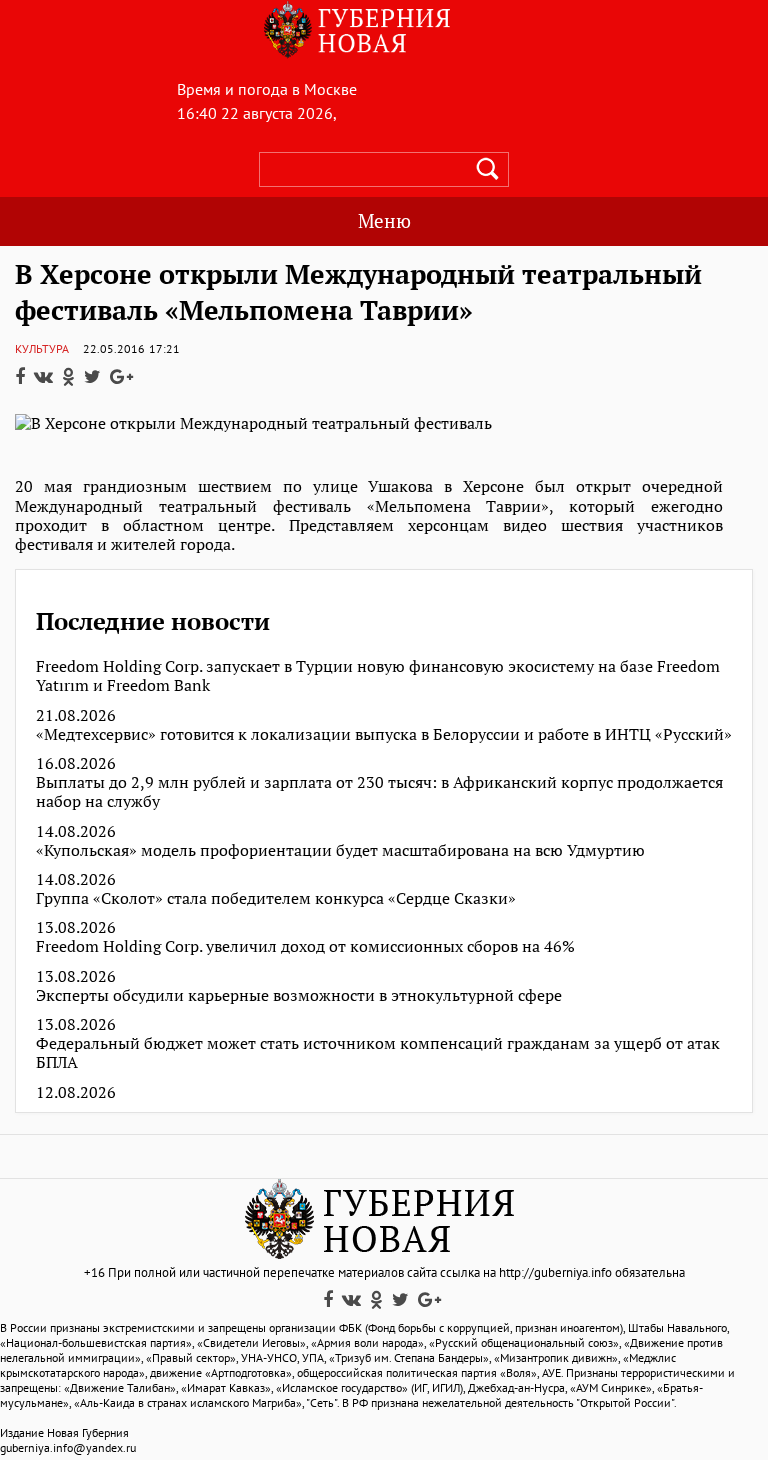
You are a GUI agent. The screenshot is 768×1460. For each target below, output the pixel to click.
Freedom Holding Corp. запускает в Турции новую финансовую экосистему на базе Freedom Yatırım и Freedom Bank (378, 676)
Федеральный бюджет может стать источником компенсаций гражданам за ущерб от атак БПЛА (378, 1053)
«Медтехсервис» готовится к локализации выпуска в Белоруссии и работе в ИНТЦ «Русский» (384, 734)
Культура (42, 348)
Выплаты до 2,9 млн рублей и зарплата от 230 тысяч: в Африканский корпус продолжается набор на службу (379, 792)
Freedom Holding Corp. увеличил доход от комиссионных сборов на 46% (305, 946)
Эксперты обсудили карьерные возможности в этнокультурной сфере (299, 995)
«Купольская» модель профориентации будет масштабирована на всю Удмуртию (340, 850)
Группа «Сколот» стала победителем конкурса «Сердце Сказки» (276, 898)
